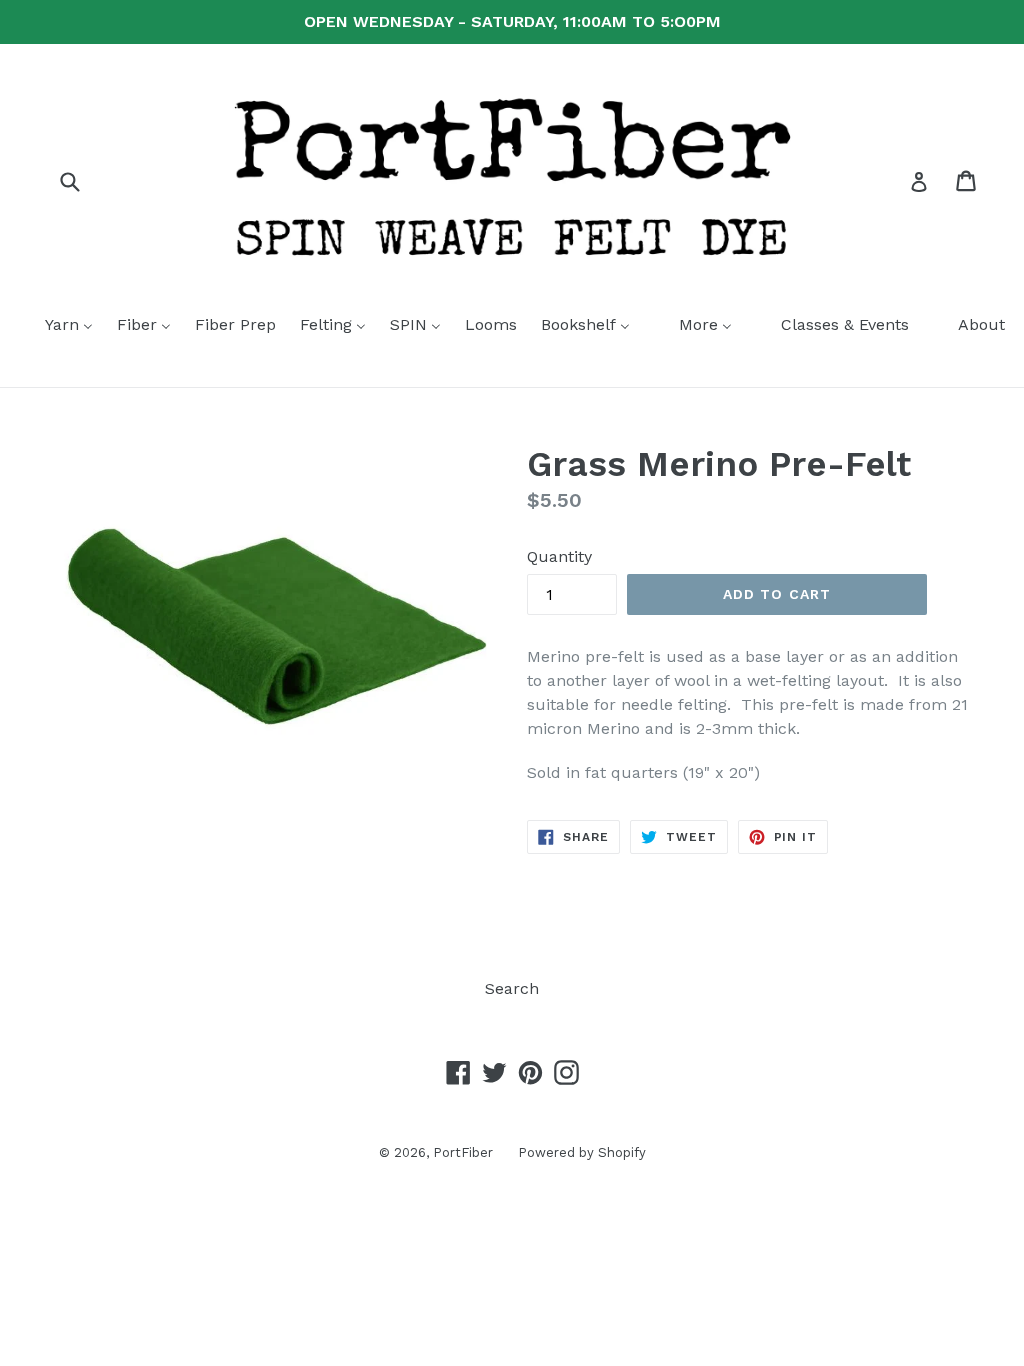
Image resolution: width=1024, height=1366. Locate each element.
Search (512, 988)
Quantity (559, 556)
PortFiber (463, 1152)
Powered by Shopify (582, 1152)
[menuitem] (56, 326)
